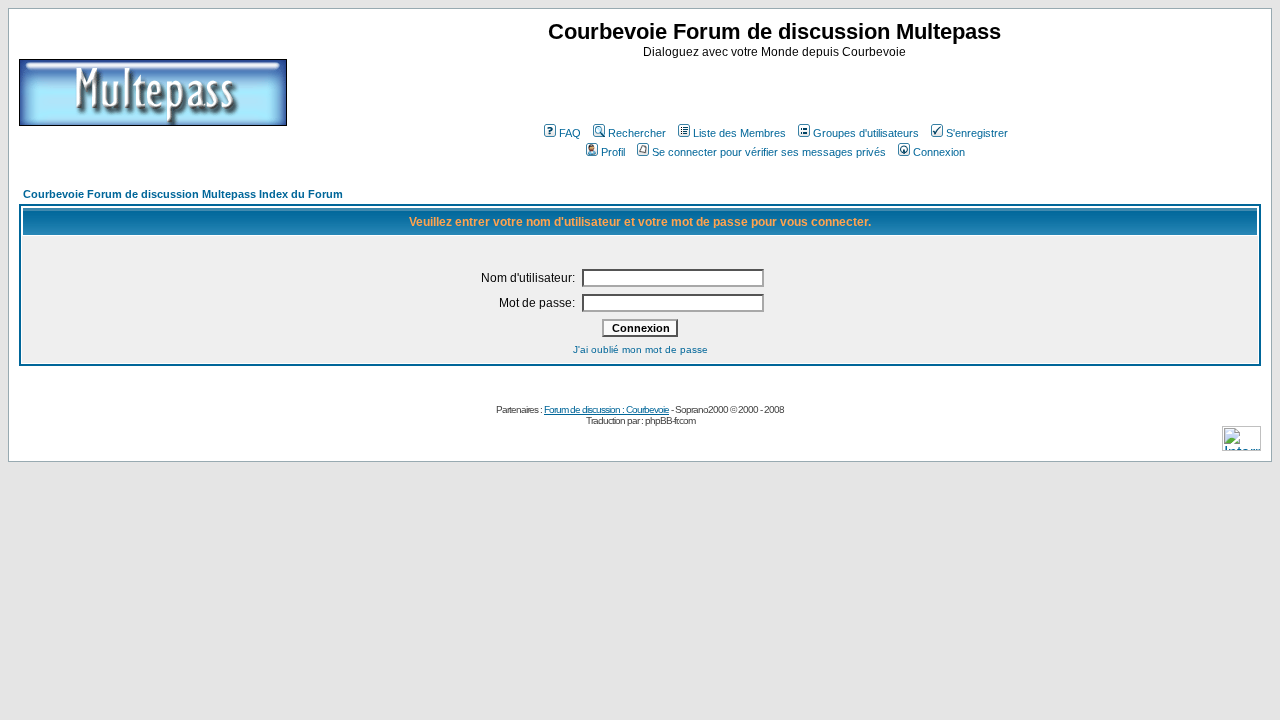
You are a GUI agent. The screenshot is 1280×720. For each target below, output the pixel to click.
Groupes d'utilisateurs (866, 133)
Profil (613, 152)
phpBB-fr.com (670, 420)
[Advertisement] (777, 89)
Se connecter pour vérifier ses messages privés (769, 152)
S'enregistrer (977, 133)
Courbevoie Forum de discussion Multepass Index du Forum (183, 194)
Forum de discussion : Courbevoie (606, 409)
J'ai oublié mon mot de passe (640, 349)
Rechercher (637, 133)
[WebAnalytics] (1241, 445)
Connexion (939, 152)
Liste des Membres (739, 133)
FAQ (570, 133)
